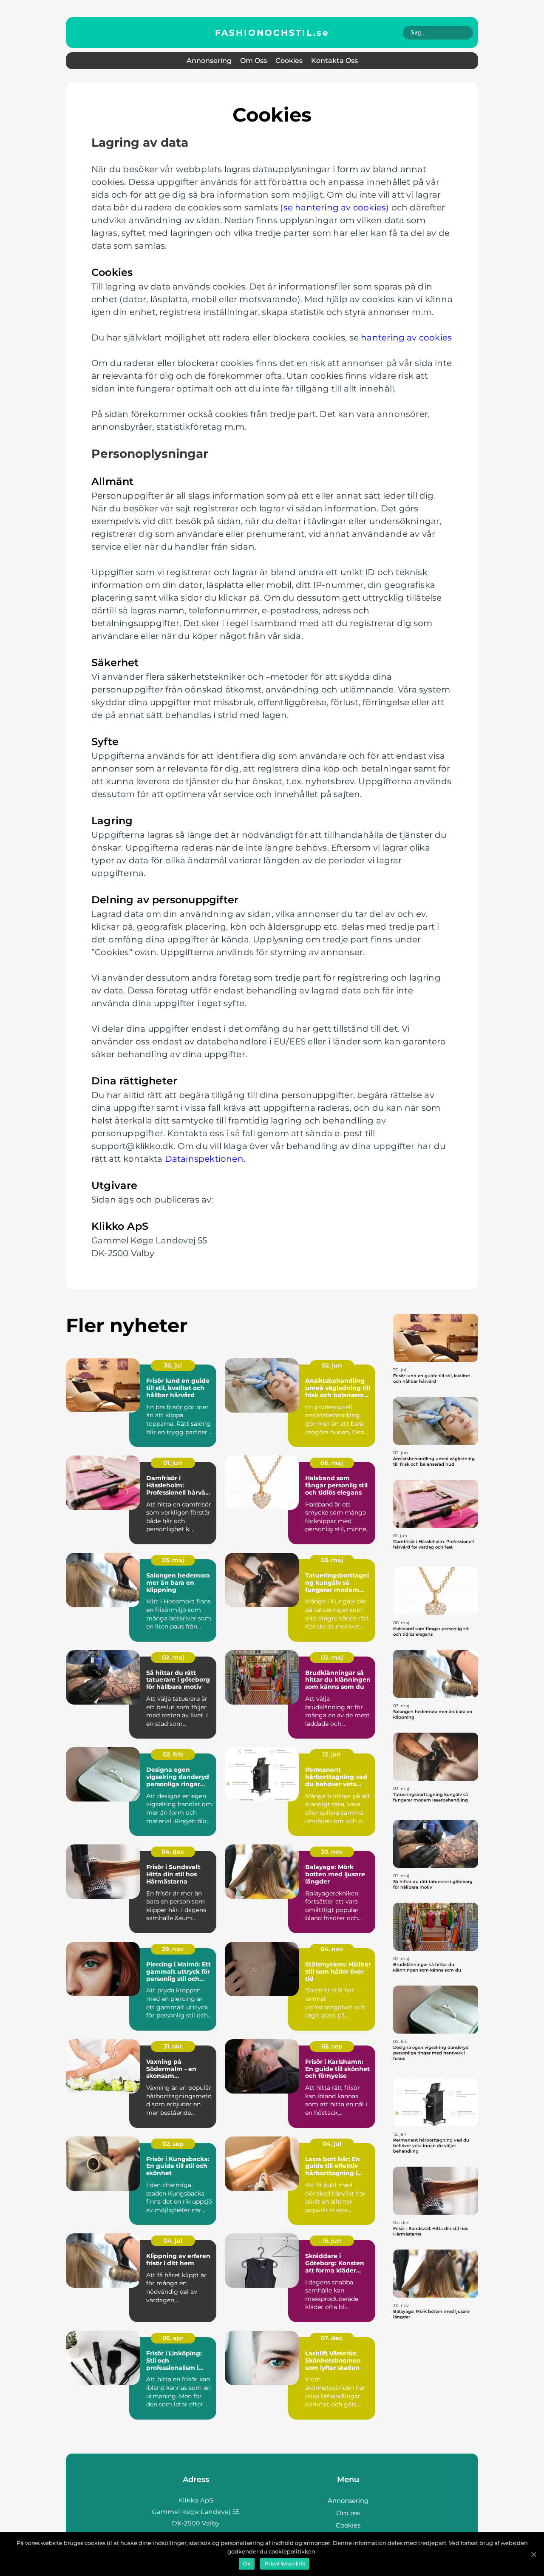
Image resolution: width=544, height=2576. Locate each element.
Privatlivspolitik (285, 2563)
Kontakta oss (334, 61)
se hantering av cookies (335, 207)
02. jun (332, 1365)
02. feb (173, 1754)
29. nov (173, 1949)
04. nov (332, 1949)
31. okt (173, 2046)
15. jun (332, 2241)
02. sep (173, 2144)
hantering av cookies (406, 338)
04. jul (332, 2144)
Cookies (289, 61)
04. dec (173, 1852)
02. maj (173, 1657)
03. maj (173, 1560)
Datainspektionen (204, 1159)
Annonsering (209, 61)
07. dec (332, 2338)
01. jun (173, 1463)
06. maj (332, 1463)
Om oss (254, 61)
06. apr (173, 2338)
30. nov (332, 1852)
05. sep (332, 2046)
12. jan (332, 1754)
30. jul (173, 1365)
